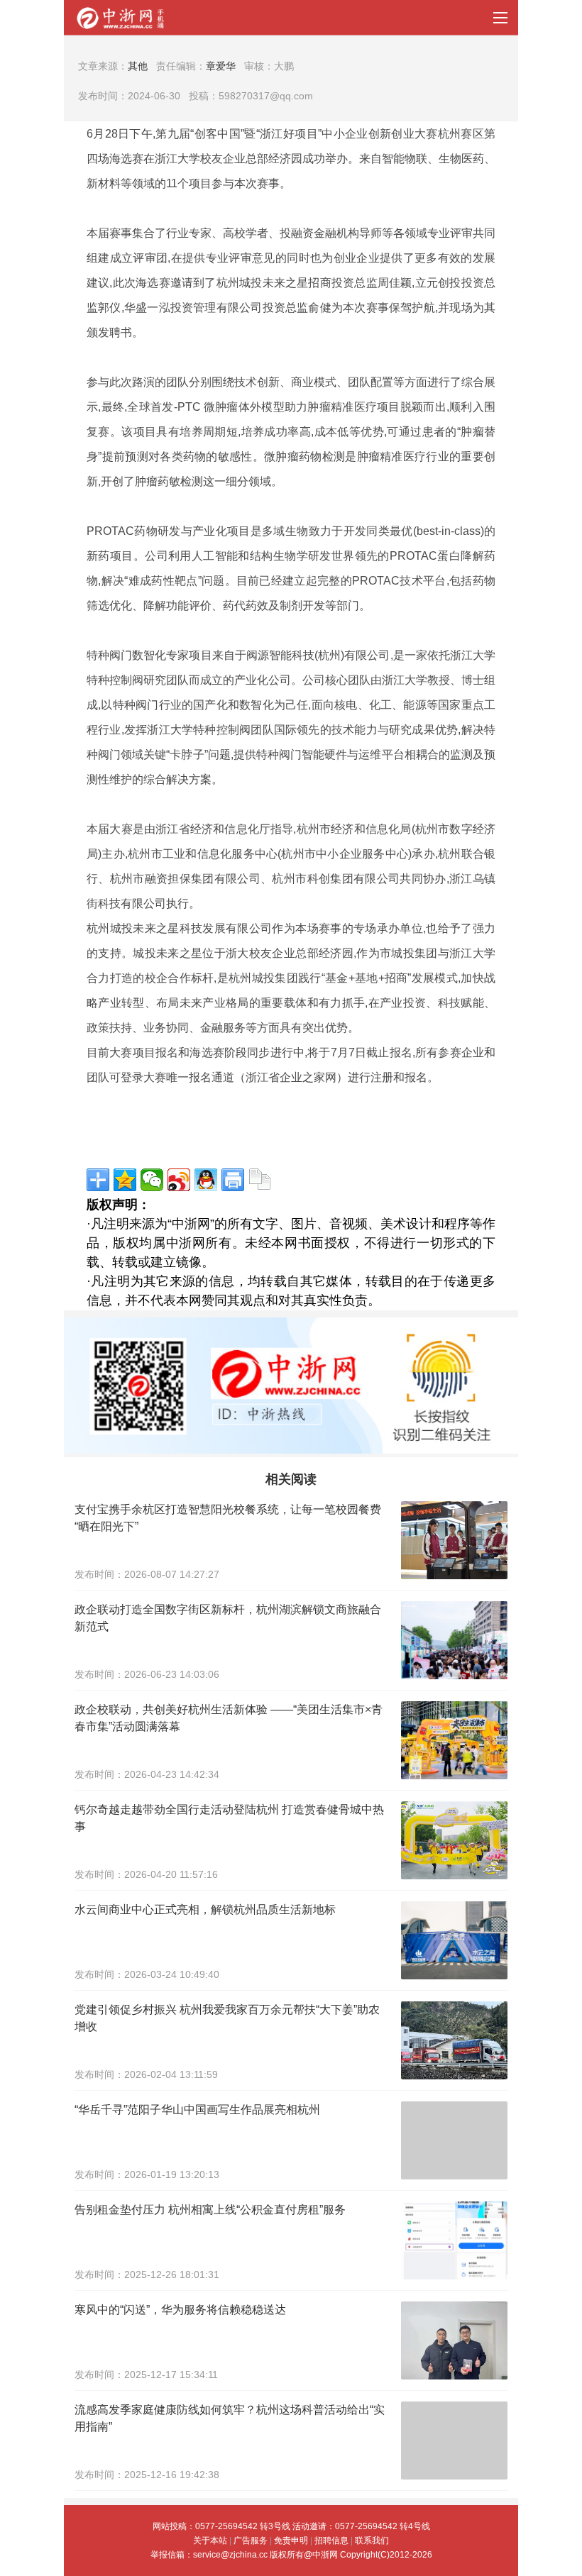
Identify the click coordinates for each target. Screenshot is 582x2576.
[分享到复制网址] (260, 1180)
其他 (138, 66)
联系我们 (372, 2541)
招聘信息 (331, 2541)
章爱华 (221, 66)
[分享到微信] (152, 1180)
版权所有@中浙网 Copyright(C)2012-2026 (351, 2555)
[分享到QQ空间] (125, 1180)
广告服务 (251, 2541)
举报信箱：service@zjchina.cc (210, 2555)
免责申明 (291, 2541)
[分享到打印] (233, 1180)
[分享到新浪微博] (179, 1180)
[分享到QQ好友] (206, 1180)
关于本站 (210, 2541)
